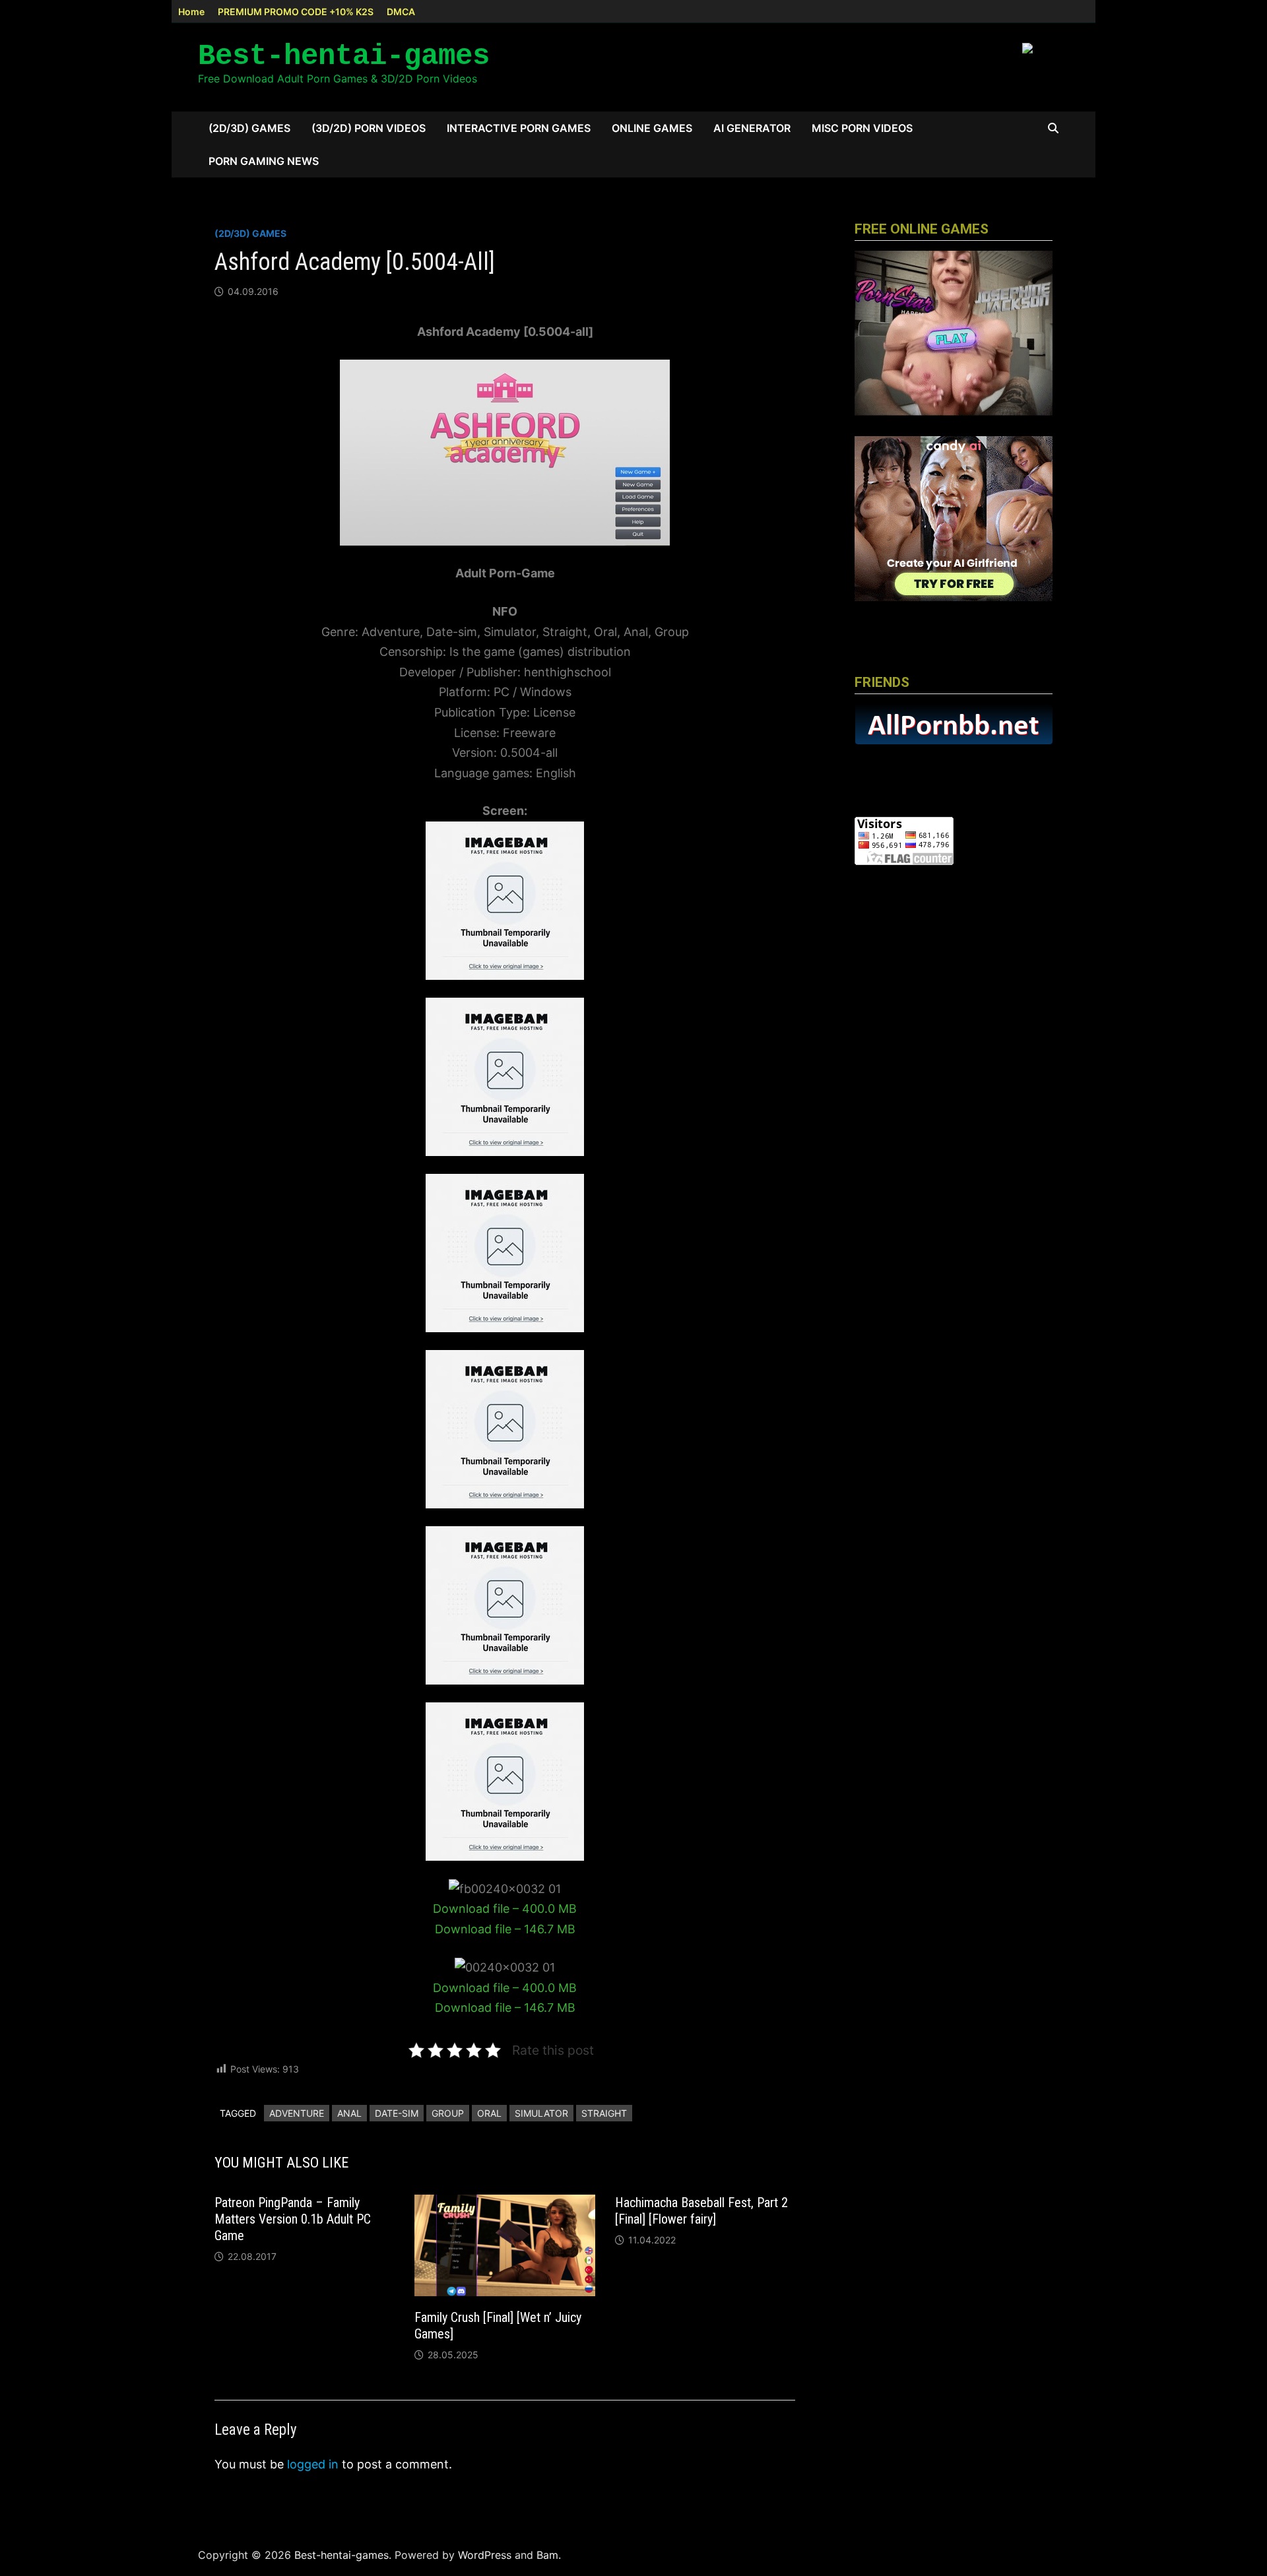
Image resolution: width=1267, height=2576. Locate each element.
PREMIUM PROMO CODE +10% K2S (296, 12)
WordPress (485, 2555)
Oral (489, 2113)
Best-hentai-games (344, 56)
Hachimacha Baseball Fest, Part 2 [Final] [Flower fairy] (701, 2211)
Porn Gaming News (264, 161)
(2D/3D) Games (249, 128)
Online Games (652, 128)
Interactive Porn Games (519, 128)
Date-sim (397, 2113)
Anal (349, 2113)
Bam (547, 2555)
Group (448, 2113)
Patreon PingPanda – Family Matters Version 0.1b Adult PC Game (293, 2219)
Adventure (297, 2113)
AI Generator (752, 128)
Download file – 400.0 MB (505, 1909)
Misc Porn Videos (862, 128)
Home (191, 12)
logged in (313, 2464)
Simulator (541, 2113)
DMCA (401, 12)
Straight (604, 2113)
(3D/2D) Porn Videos (369, 128)
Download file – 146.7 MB (505, 1929)
